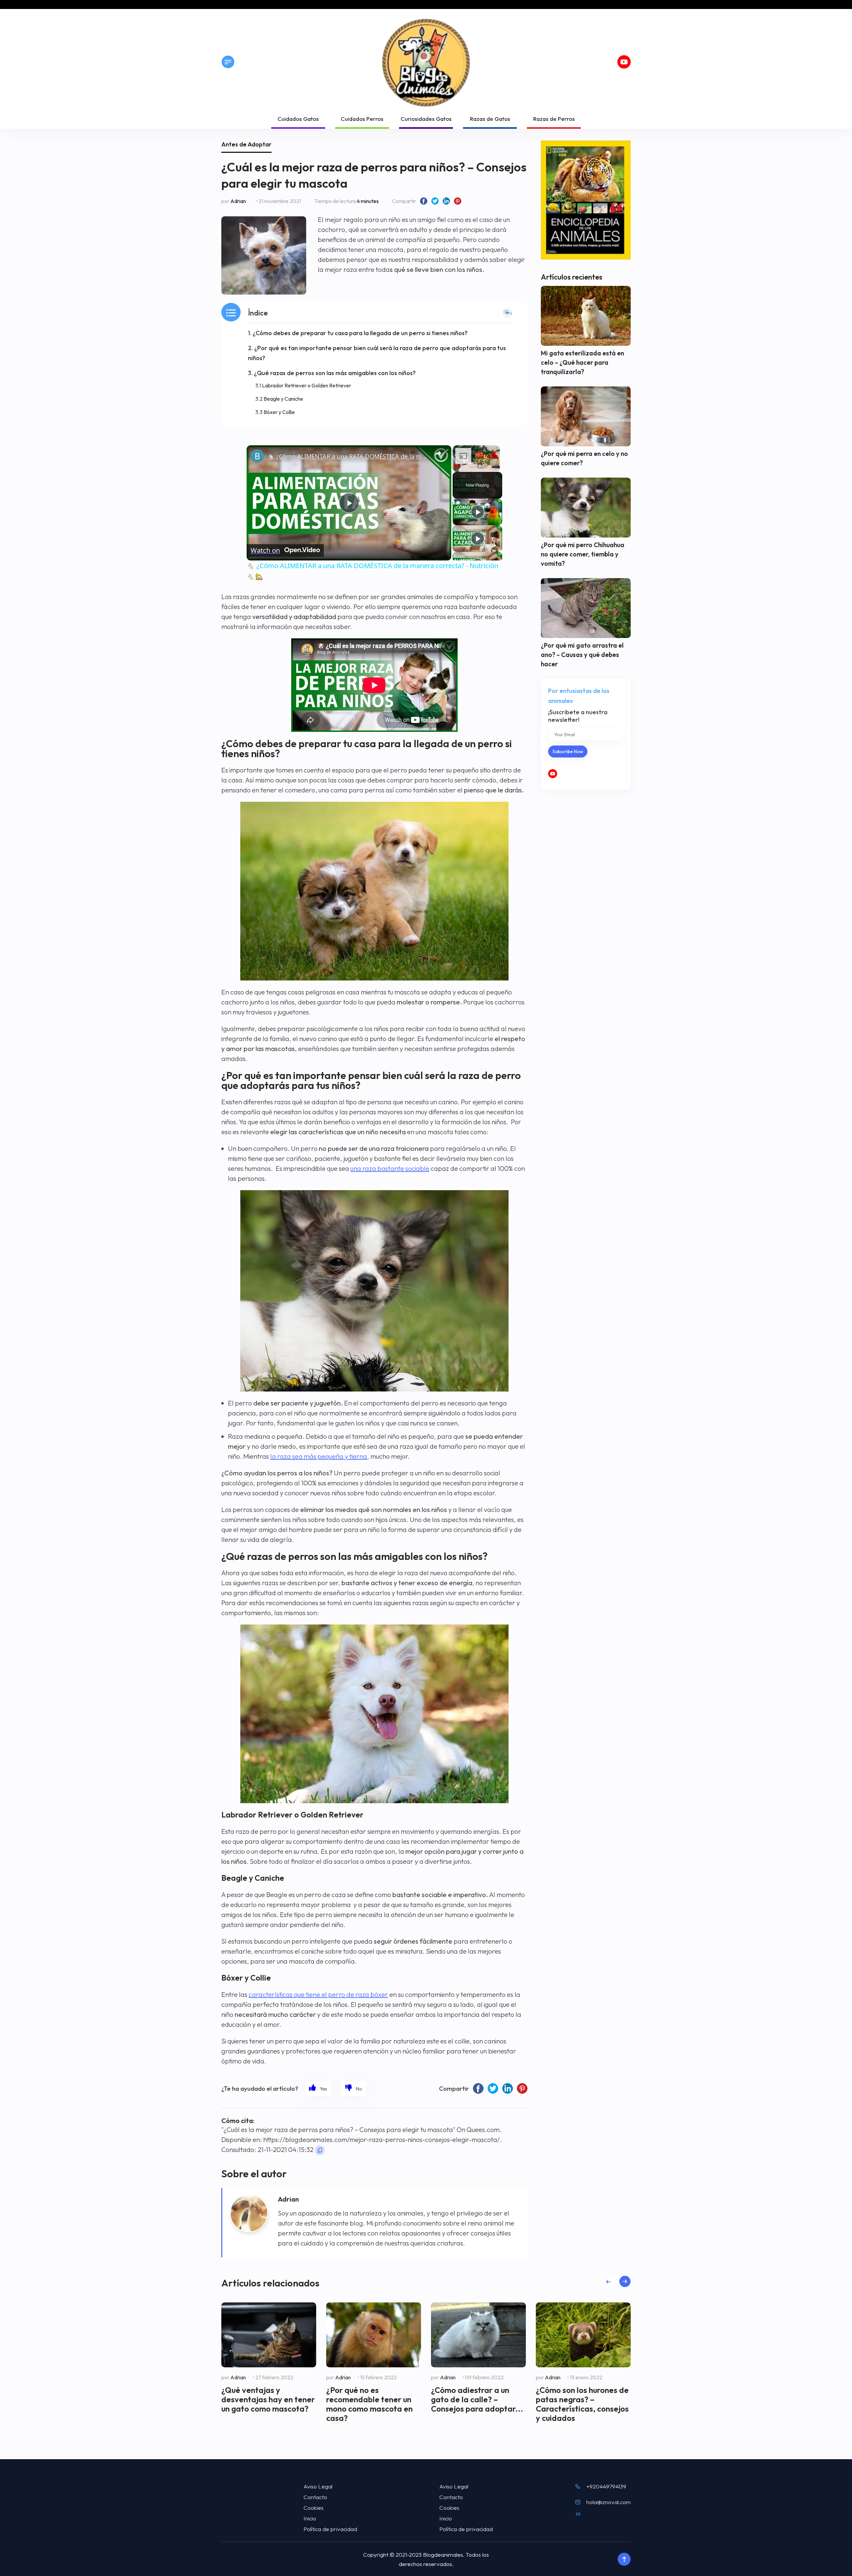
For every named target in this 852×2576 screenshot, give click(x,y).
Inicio (310, 2518)
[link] (257, 456)
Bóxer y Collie (279, 412)
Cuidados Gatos (298, 119)
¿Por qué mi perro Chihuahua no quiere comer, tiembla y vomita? (583, 554)
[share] (438, 453)
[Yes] (318, 2089)
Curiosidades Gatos (426, 119)
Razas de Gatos (490, 119)
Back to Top (624, 2559)
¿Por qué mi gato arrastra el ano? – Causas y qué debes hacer (582, 655)
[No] (354, 2089)
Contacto (315, 2497)
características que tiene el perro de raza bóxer (318, 1994)
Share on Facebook (424, 201)
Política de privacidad (330, 2529)
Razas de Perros (554, 119)
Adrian (238, 201)
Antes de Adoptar (246, 144)
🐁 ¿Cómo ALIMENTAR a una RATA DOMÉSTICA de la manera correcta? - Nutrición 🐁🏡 (348, 456)
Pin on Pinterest (458, 201)
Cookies (314, 2508)
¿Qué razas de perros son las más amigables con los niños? (335, 373)
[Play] (478, 512)
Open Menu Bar (228, 62)
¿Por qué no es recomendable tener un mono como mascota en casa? (369, 2404)
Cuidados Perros (362, 119)
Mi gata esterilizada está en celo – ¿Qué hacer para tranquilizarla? (582, 362)
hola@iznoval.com (609, 2502)
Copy (320, 2150)
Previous (608, 2282)
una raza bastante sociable (390, 1168)
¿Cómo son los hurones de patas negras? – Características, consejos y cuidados (582, 2404)
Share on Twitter (435, 201)
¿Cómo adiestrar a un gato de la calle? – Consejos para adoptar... (477, 2399)
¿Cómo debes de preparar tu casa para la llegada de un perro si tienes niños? (360, 333)
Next (625, 2282)
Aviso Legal (318, 2486)
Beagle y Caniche (283, 399)
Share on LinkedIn (446, 201)
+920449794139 (606, 2486)
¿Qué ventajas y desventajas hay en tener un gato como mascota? (268, 2399)
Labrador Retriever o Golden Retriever (307, 385)
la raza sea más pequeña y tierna (319, 1456)
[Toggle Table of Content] (508, 313)
